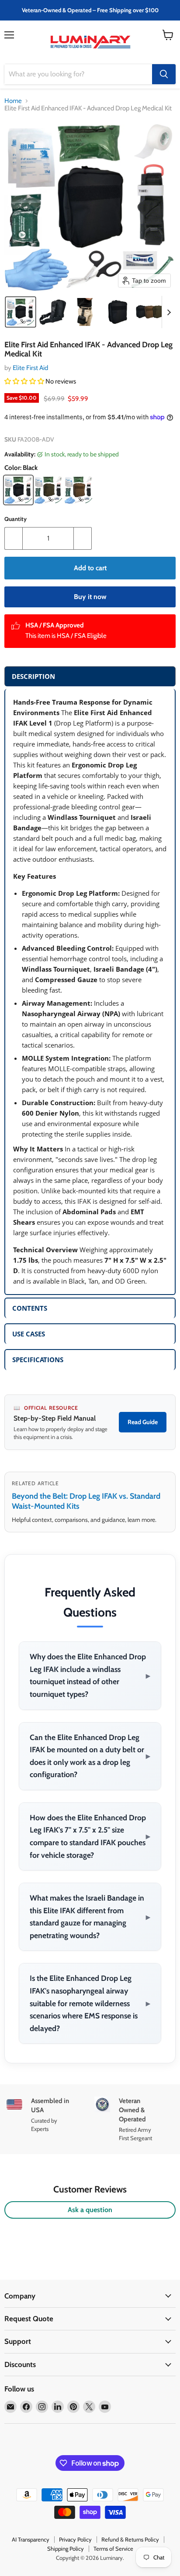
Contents (30, 1308)
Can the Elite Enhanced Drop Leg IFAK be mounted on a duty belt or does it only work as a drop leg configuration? (90, 1756)
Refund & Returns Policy (130, 2539)
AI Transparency (31, 2539)
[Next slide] (169, 312)
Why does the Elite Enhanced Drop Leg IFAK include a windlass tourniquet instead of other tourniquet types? (90, 1675)
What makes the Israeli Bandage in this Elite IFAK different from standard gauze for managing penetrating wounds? (90, 1917)
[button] (21, 312)
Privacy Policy (75, 2539)
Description (33, 676)
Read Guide (143, 1422)
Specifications (38, 1360)
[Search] (164, 74)
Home (13, 101)
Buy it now (90, 597)
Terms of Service (113, 2549)
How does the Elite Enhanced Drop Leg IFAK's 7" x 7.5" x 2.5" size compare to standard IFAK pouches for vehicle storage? (90, 1836)
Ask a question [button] (90, 2210)
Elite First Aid (30, 368)
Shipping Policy (66, 2549)
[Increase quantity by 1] (83, 538)
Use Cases (29, 1334)
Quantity (16, 519)
